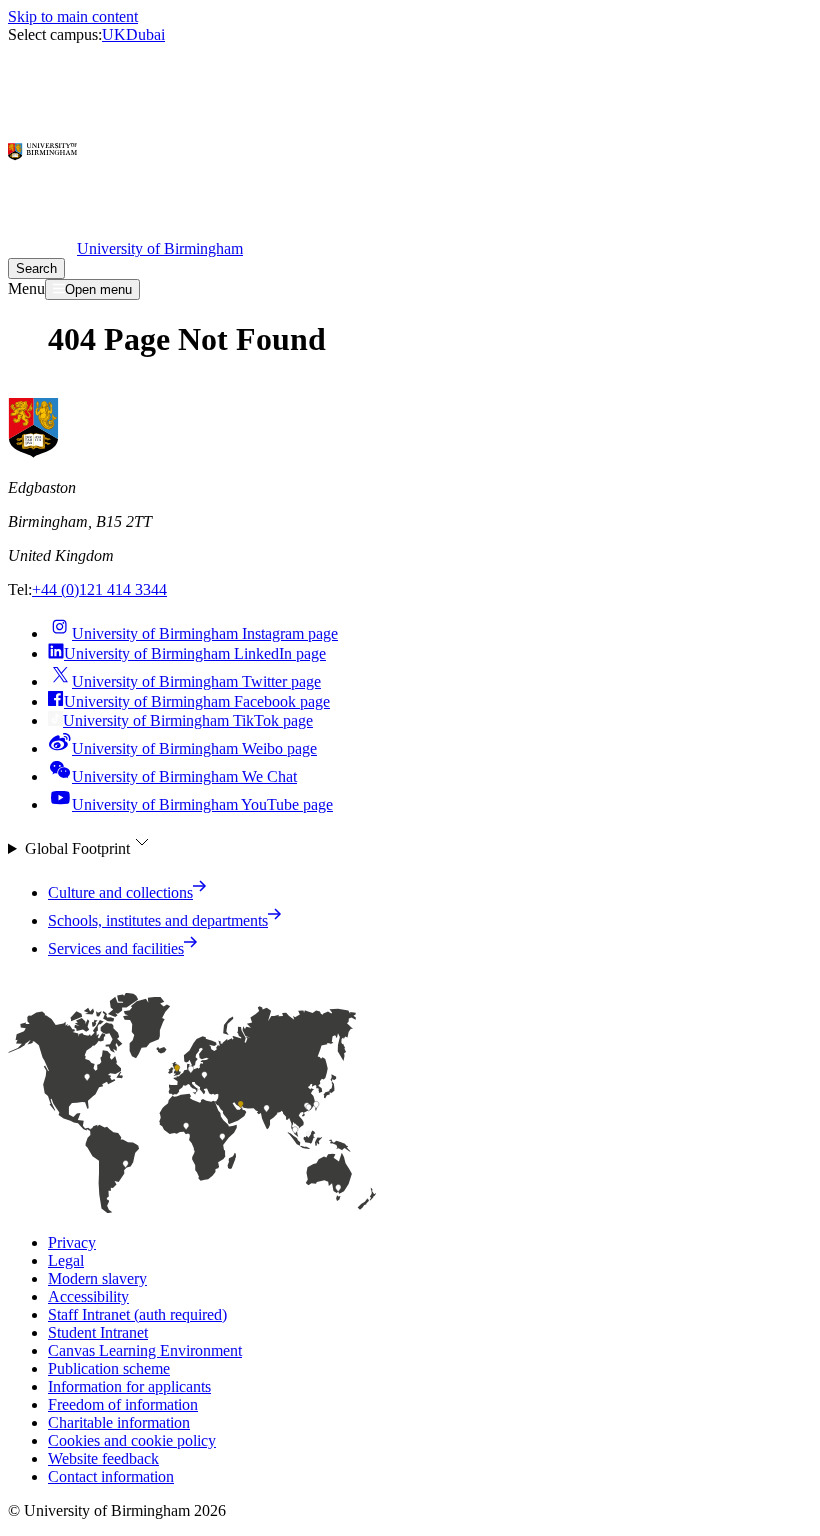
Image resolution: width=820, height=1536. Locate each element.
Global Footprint (77, 848)
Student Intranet (98, 1332)
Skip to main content (73, 16)
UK (114, 34)
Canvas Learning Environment (145, 1350)
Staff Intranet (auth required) (137, 1314)
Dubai (145, 34)
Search (36, 268)
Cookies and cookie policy (132, 1440)
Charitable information (119, 1422)
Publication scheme (109, 1368)
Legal (66, 1260)
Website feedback (103, 1458)
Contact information (111, 1476)
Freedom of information (123, 1404)
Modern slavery (97, 1278)
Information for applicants (129, 1386)
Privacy (72, 1242)
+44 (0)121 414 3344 (99, 589)
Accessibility (88, 1296)
